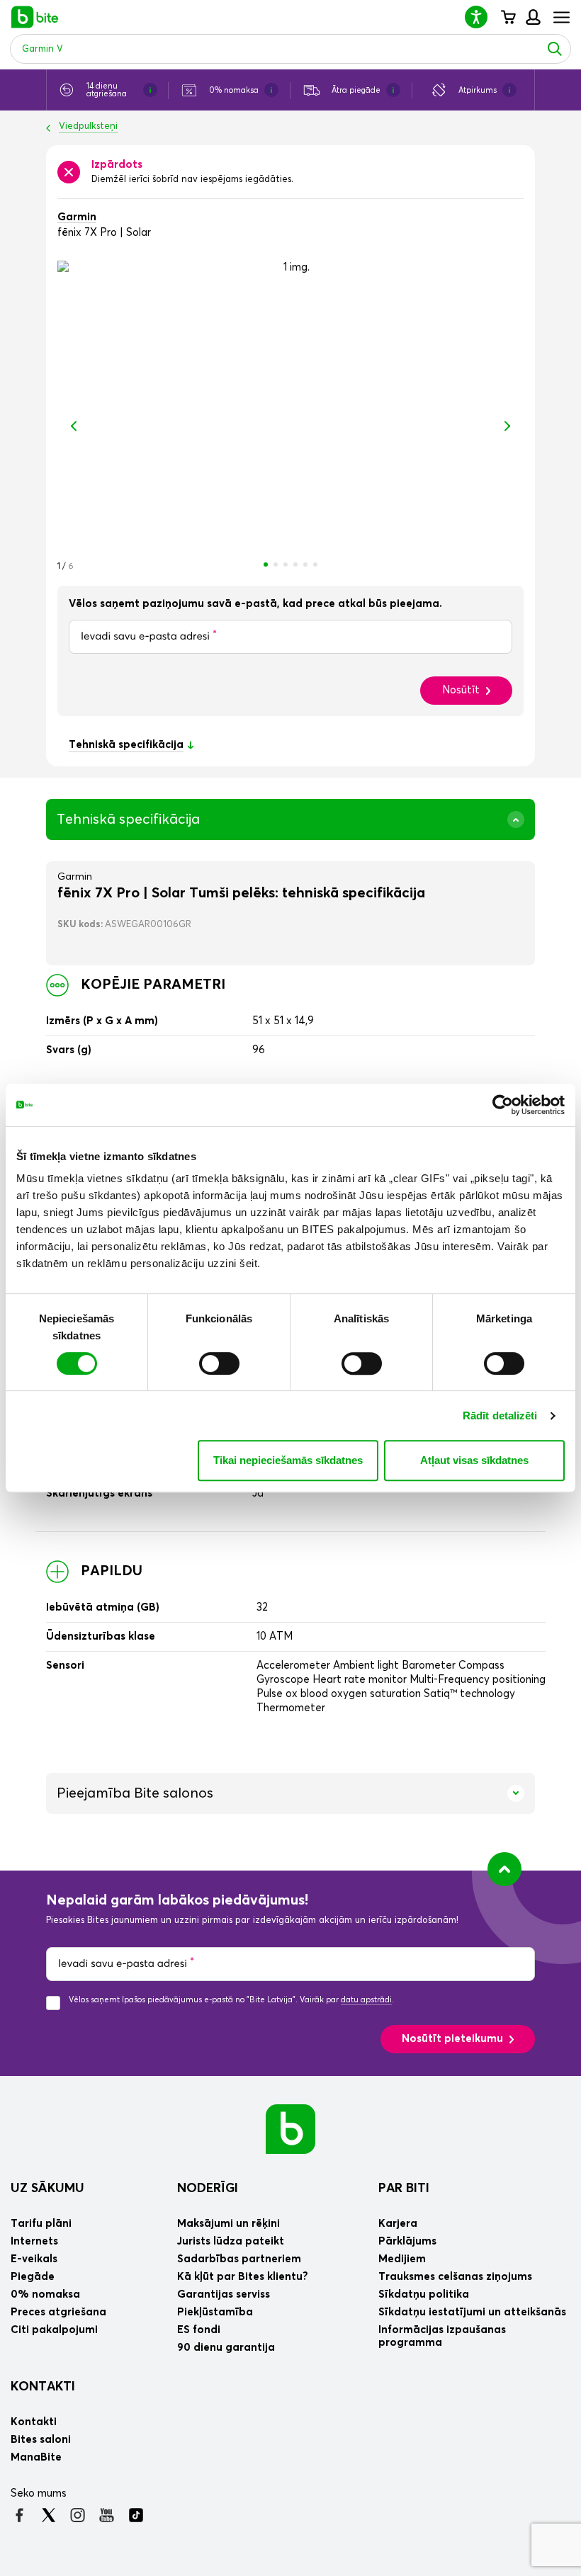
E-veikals (34, 2259)
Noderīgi (208, 2189)
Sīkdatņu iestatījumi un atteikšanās (472, 2312)
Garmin (77, 217)
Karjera (398, 2224)
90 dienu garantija (226, 2348)
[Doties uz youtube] (107, 2515)
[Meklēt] (555, 49)
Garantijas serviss (224, 2294)
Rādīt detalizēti (500, 1415)
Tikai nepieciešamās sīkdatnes (288, 1460)
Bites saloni (41, 2440)
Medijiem (402, 2259)
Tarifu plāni (41, 2224)
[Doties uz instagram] (78, 2515)
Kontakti (43, 2387)
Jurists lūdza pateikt (231, 2241)
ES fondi (199, 2330)
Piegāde (33, 2277)
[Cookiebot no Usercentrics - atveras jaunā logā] (503, 1105)
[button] (482, 17)
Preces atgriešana (58, 2312)
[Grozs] (508, 17)
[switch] (219, 1363)
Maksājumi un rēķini (229, 2224)
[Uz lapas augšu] (504, 1869)
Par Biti (404, 2189)
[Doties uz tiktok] (136, 2515)
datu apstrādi (366, 2000)
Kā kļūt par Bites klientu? (243, 2277)
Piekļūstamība (215, 2312)
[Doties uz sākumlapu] (290, 2129)
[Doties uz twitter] (49, 2515)
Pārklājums (407, 2241)
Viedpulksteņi (88, 126)
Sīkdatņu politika (424, 2294)
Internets (34, 2241)
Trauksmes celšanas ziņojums (455, 2277)
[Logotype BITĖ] (35, 17)
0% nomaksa (45, 2294)
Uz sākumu (47, 2189)
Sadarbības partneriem (239, 2259)
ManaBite (532, 17)
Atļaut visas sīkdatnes (474, 1460)
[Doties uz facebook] (19, 2515)
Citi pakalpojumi (54, 2330)
